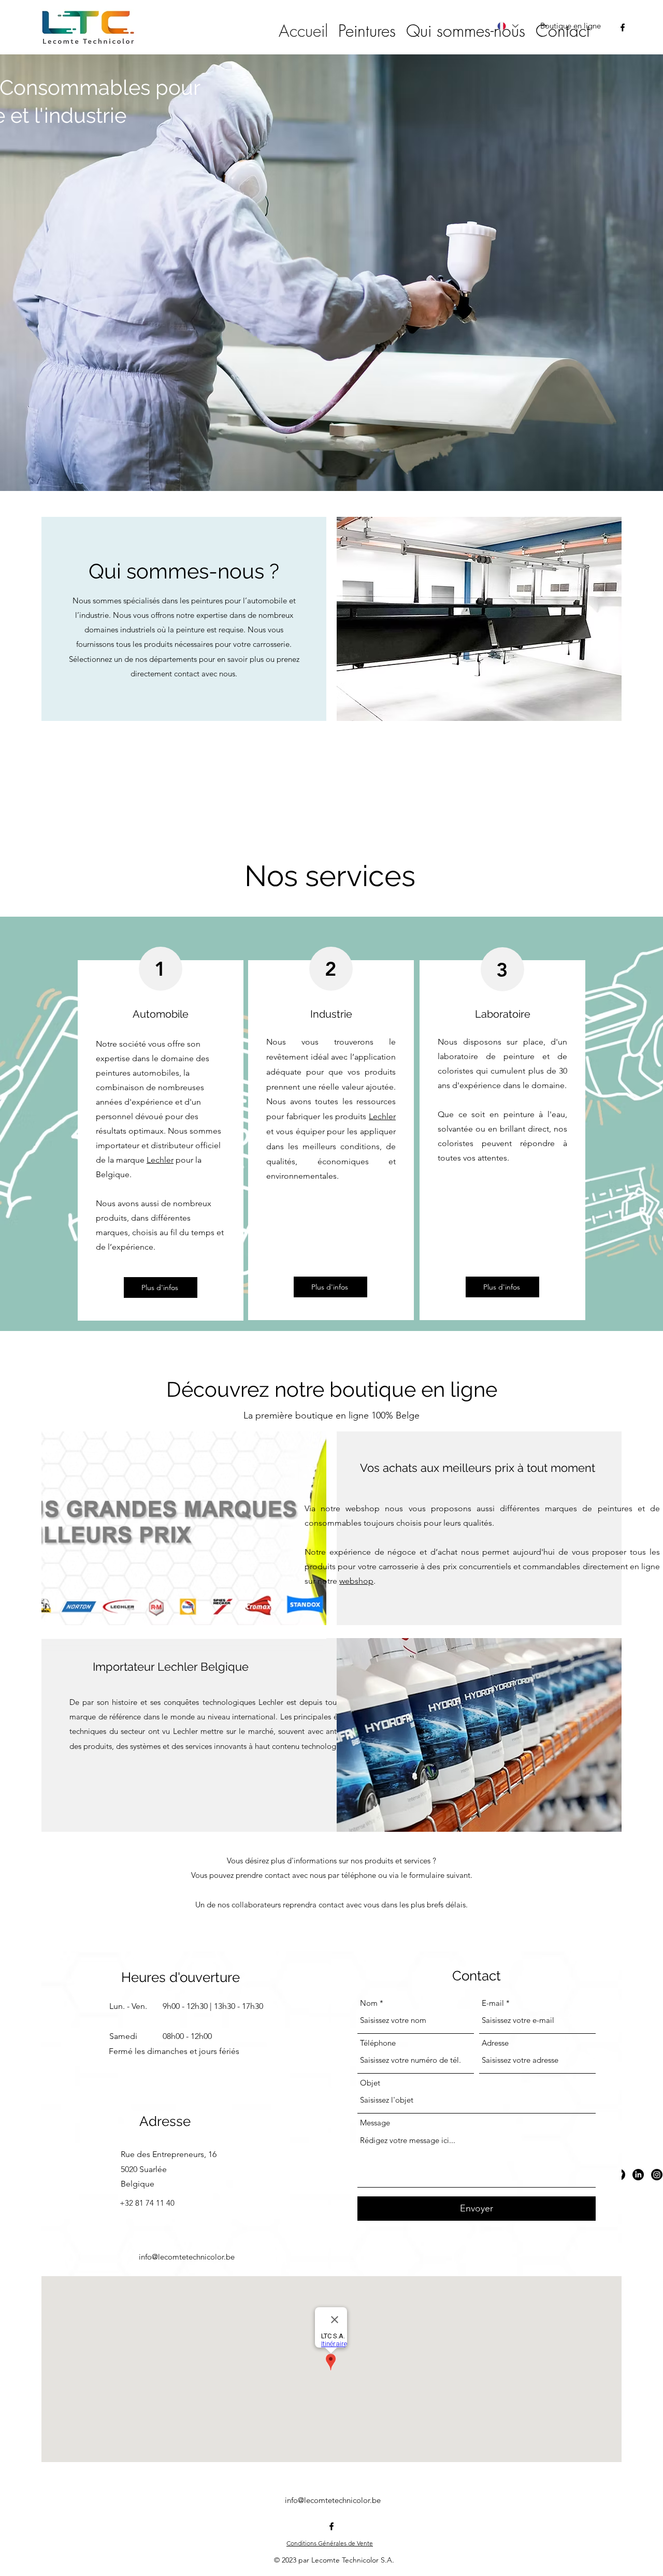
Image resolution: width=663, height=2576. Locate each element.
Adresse (495, 2043)
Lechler (160, 1160)
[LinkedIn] (638, 2175)
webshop (356, 1581)
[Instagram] (657, 2175)
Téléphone (378, 2043)
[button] (367, 31)
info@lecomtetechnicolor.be (187, 2257)
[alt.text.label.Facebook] (623, 27)
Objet (370, 2083)
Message (375, 2123)
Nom (369, 2003)
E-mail (493, 2003)
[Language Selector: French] (507, 26)
